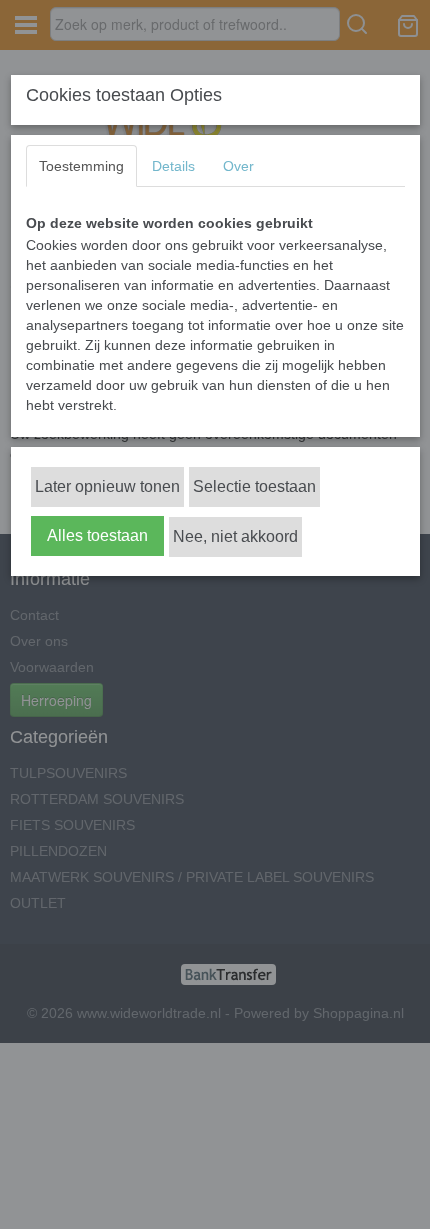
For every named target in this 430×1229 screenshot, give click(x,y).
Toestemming (81, 166)
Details (173, 166)
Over (238, 166)
